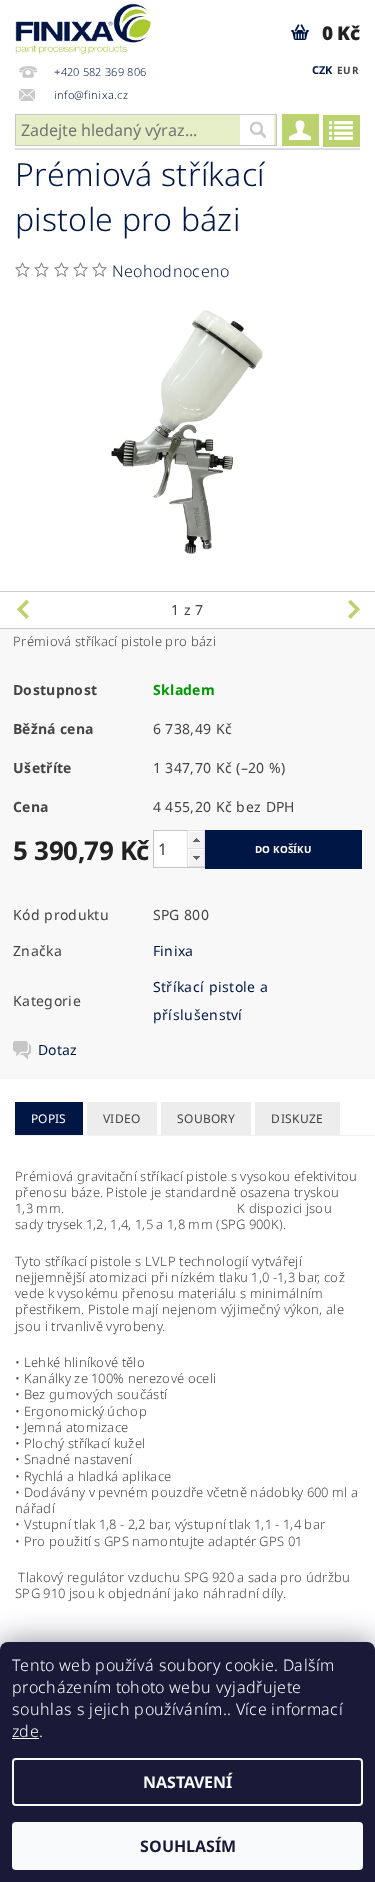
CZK (322, 69)
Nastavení (187, 1782)
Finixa (173, 950)
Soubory (206, 1118)
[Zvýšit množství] (196, 839)
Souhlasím (188, 1846)
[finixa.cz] (83, 26)
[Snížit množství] (196, 857)
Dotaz (58, 1050)
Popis (49, 1118)
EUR (348, 70)
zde (25, 1731)
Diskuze (297, 1118)
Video (122, 1118)
